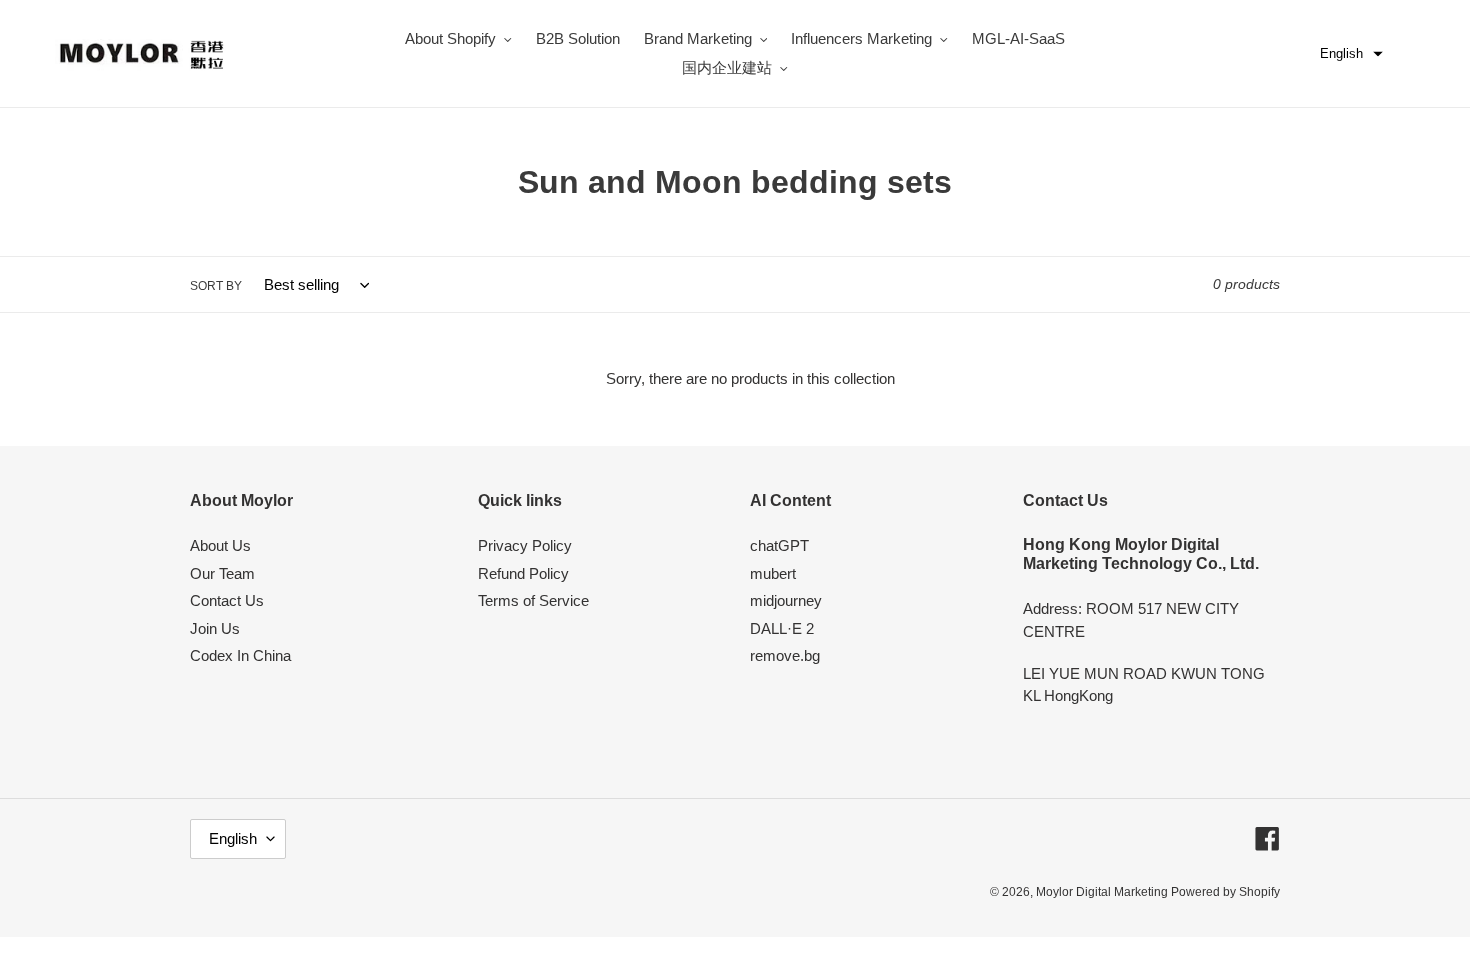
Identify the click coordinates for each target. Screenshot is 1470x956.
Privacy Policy (525, 545)
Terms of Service (533, 600)
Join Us (215, 628)
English (233, 838)
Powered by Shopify (1225, 892)
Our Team (222, 573)
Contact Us (227, 600)
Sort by (216, 286)
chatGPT (779, 545)
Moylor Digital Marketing (1103, 892)
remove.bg (785, 655)
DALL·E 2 (782, 628)
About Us (220, 545)
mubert (773, 573)
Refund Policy (523, 573)
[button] (1351, 54)
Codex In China (240, 655)
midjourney (786, 600)
